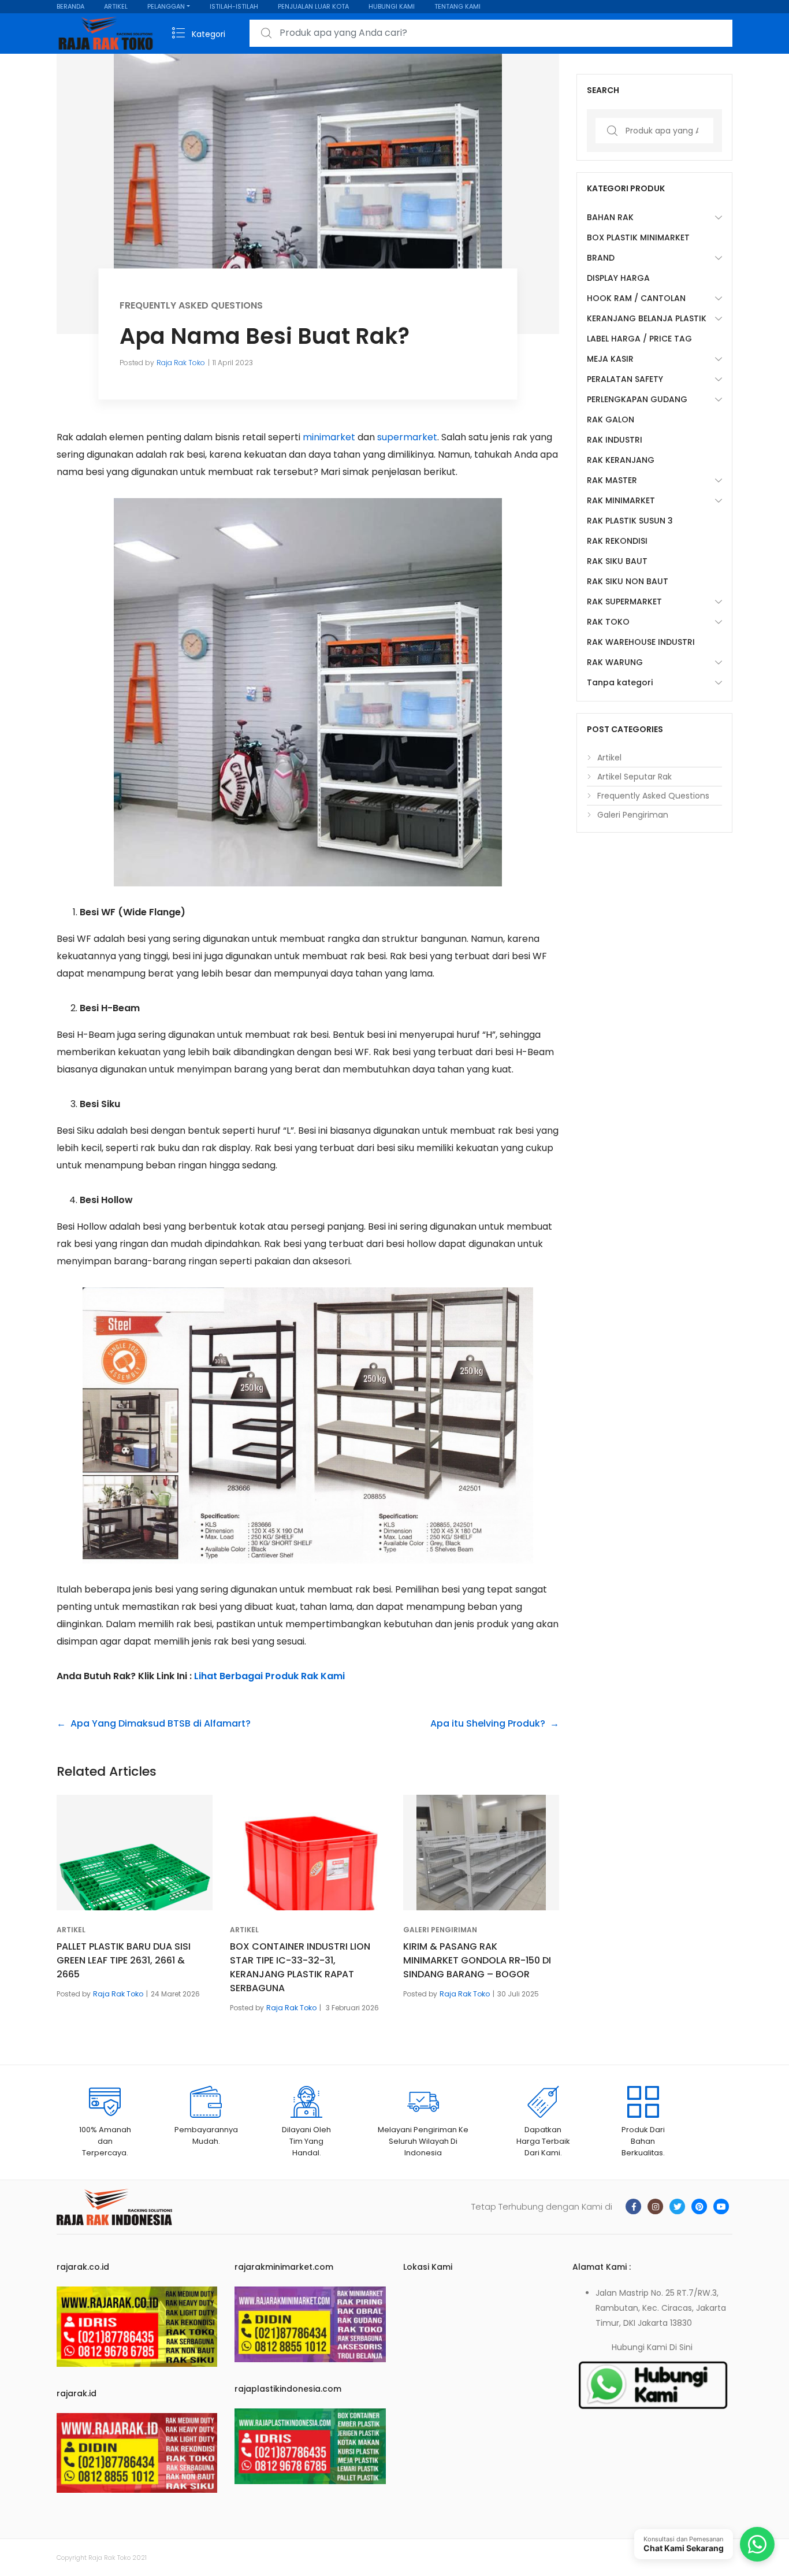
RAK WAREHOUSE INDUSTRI (641, 642)
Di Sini (681, 2347)
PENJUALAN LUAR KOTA (313, 6)
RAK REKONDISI (617, 541)
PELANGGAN (166, 6)
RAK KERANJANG (621, 460)
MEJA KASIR (610, 359)
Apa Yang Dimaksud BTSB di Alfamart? (161, 1723)
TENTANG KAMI (457, 6)
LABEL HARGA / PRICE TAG (639, 339)
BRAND (601, 258)
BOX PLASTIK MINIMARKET (638, 237)
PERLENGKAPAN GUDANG (637, 399)
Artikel (71, 1930)
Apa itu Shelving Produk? (488, 1723)
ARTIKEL (116, 6)
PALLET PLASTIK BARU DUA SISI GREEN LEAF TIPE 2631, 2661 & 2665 (124, 1960)
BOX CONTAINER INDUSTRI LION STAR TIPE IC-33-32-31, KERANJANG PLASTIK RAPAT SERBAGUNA (300, 1967)
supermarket (407, 437)
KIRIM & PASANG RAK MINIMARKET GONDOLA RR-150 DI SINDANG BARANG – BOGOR (477, 1960)
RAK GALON (611, 420)
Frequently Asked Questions (191, 305)
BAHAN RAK (610, 217)
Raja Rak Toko (181, 362)
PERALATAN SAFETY (625, 379)
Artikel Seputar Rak (634, 777)
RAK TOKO (608, 622)
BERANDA (70, 6)
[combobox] (491, 33)
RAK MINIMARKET (621, 500)
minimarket (329, 437)
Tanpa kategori (620, 682)
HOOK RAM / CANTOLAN (636, 298)
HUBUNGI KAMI (392, 6)
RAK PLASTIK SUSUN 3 (630, 521)
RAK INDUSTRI (615, 440)
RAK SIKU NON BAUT (628, 581)
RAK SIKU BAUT (617, 561)
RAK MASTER (612, 480)
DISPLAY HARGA (618, 278)
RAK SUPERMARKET (624, 602)
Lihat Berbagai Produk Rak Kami (269, 1676)
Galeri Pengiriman (440, 1930)
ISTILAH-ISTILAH (234, 6)
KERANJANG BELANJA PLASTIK (647, 318)
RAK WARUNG (615, 662)
